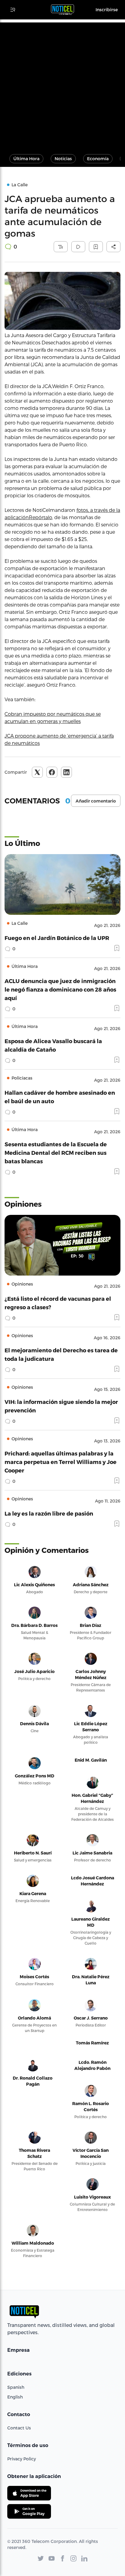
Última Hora (26, 159)
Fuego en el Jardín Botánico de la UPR (57, 938)
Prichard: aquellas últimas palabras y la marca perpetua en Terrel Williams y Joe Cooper (61, 1462)
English (15, 2397)
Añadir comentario (96, 801)
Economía (98, 159)
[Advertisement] (62, 85)
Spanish (16, 2387)
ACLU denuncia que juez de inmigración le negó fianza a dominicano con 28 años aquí (60, 989)
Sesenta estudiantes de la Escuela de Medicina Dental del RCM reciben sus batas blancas (56, 1153)
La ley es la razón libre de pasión (49, 1513)
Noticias (63, 159)
